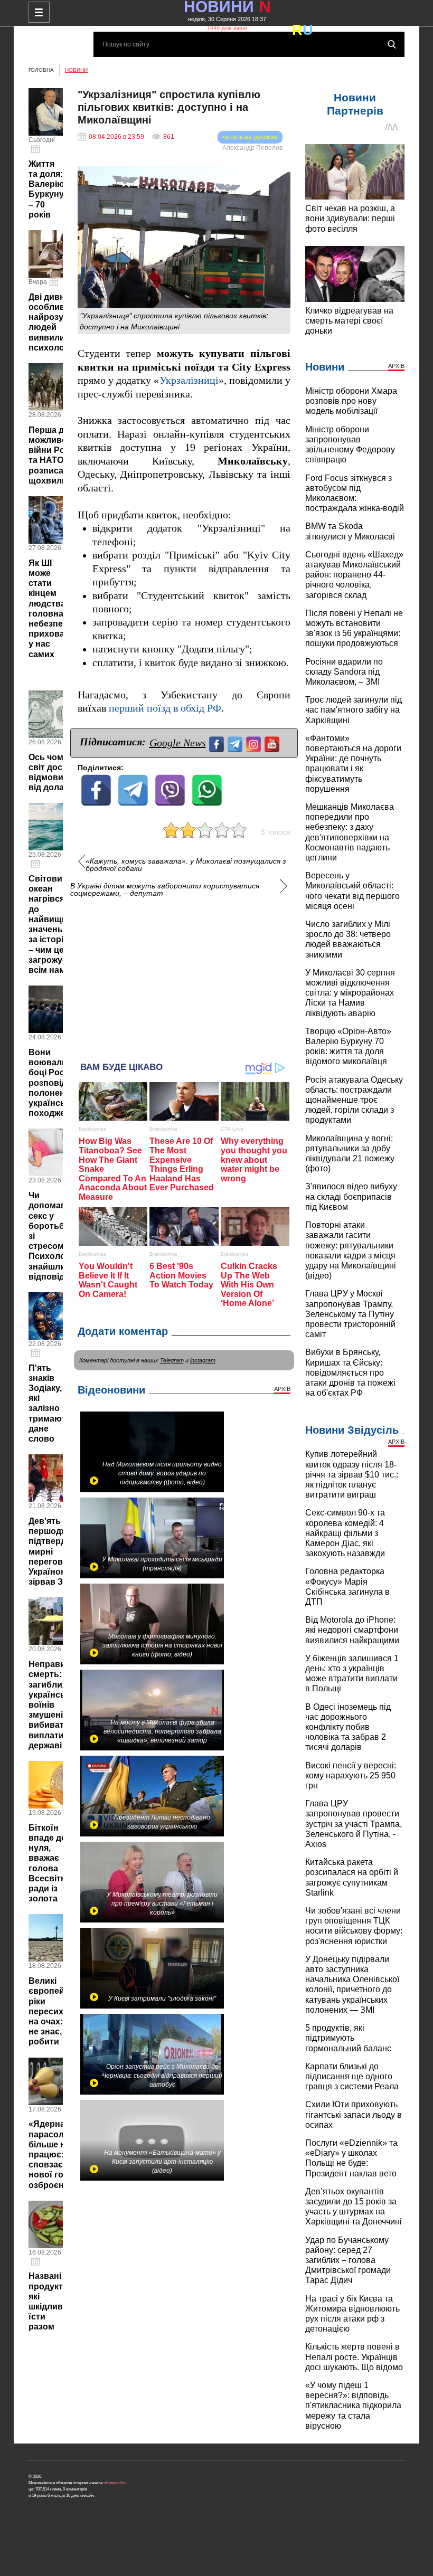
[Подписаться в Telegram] (236, 743)
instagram (203, 1360)
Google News (178, 743)
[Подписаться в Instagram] (255, 743)
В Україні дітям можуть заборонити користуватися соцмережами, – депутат (165, 889)
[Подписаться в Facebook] (218, 743)
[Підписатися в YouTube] (273, 743)
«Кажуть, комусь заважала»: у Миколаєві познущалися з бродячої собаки (186, 865)
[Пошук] (392, 44)
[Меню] (39, 12)
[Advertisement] (184, 974)
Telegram (172, 1360)
